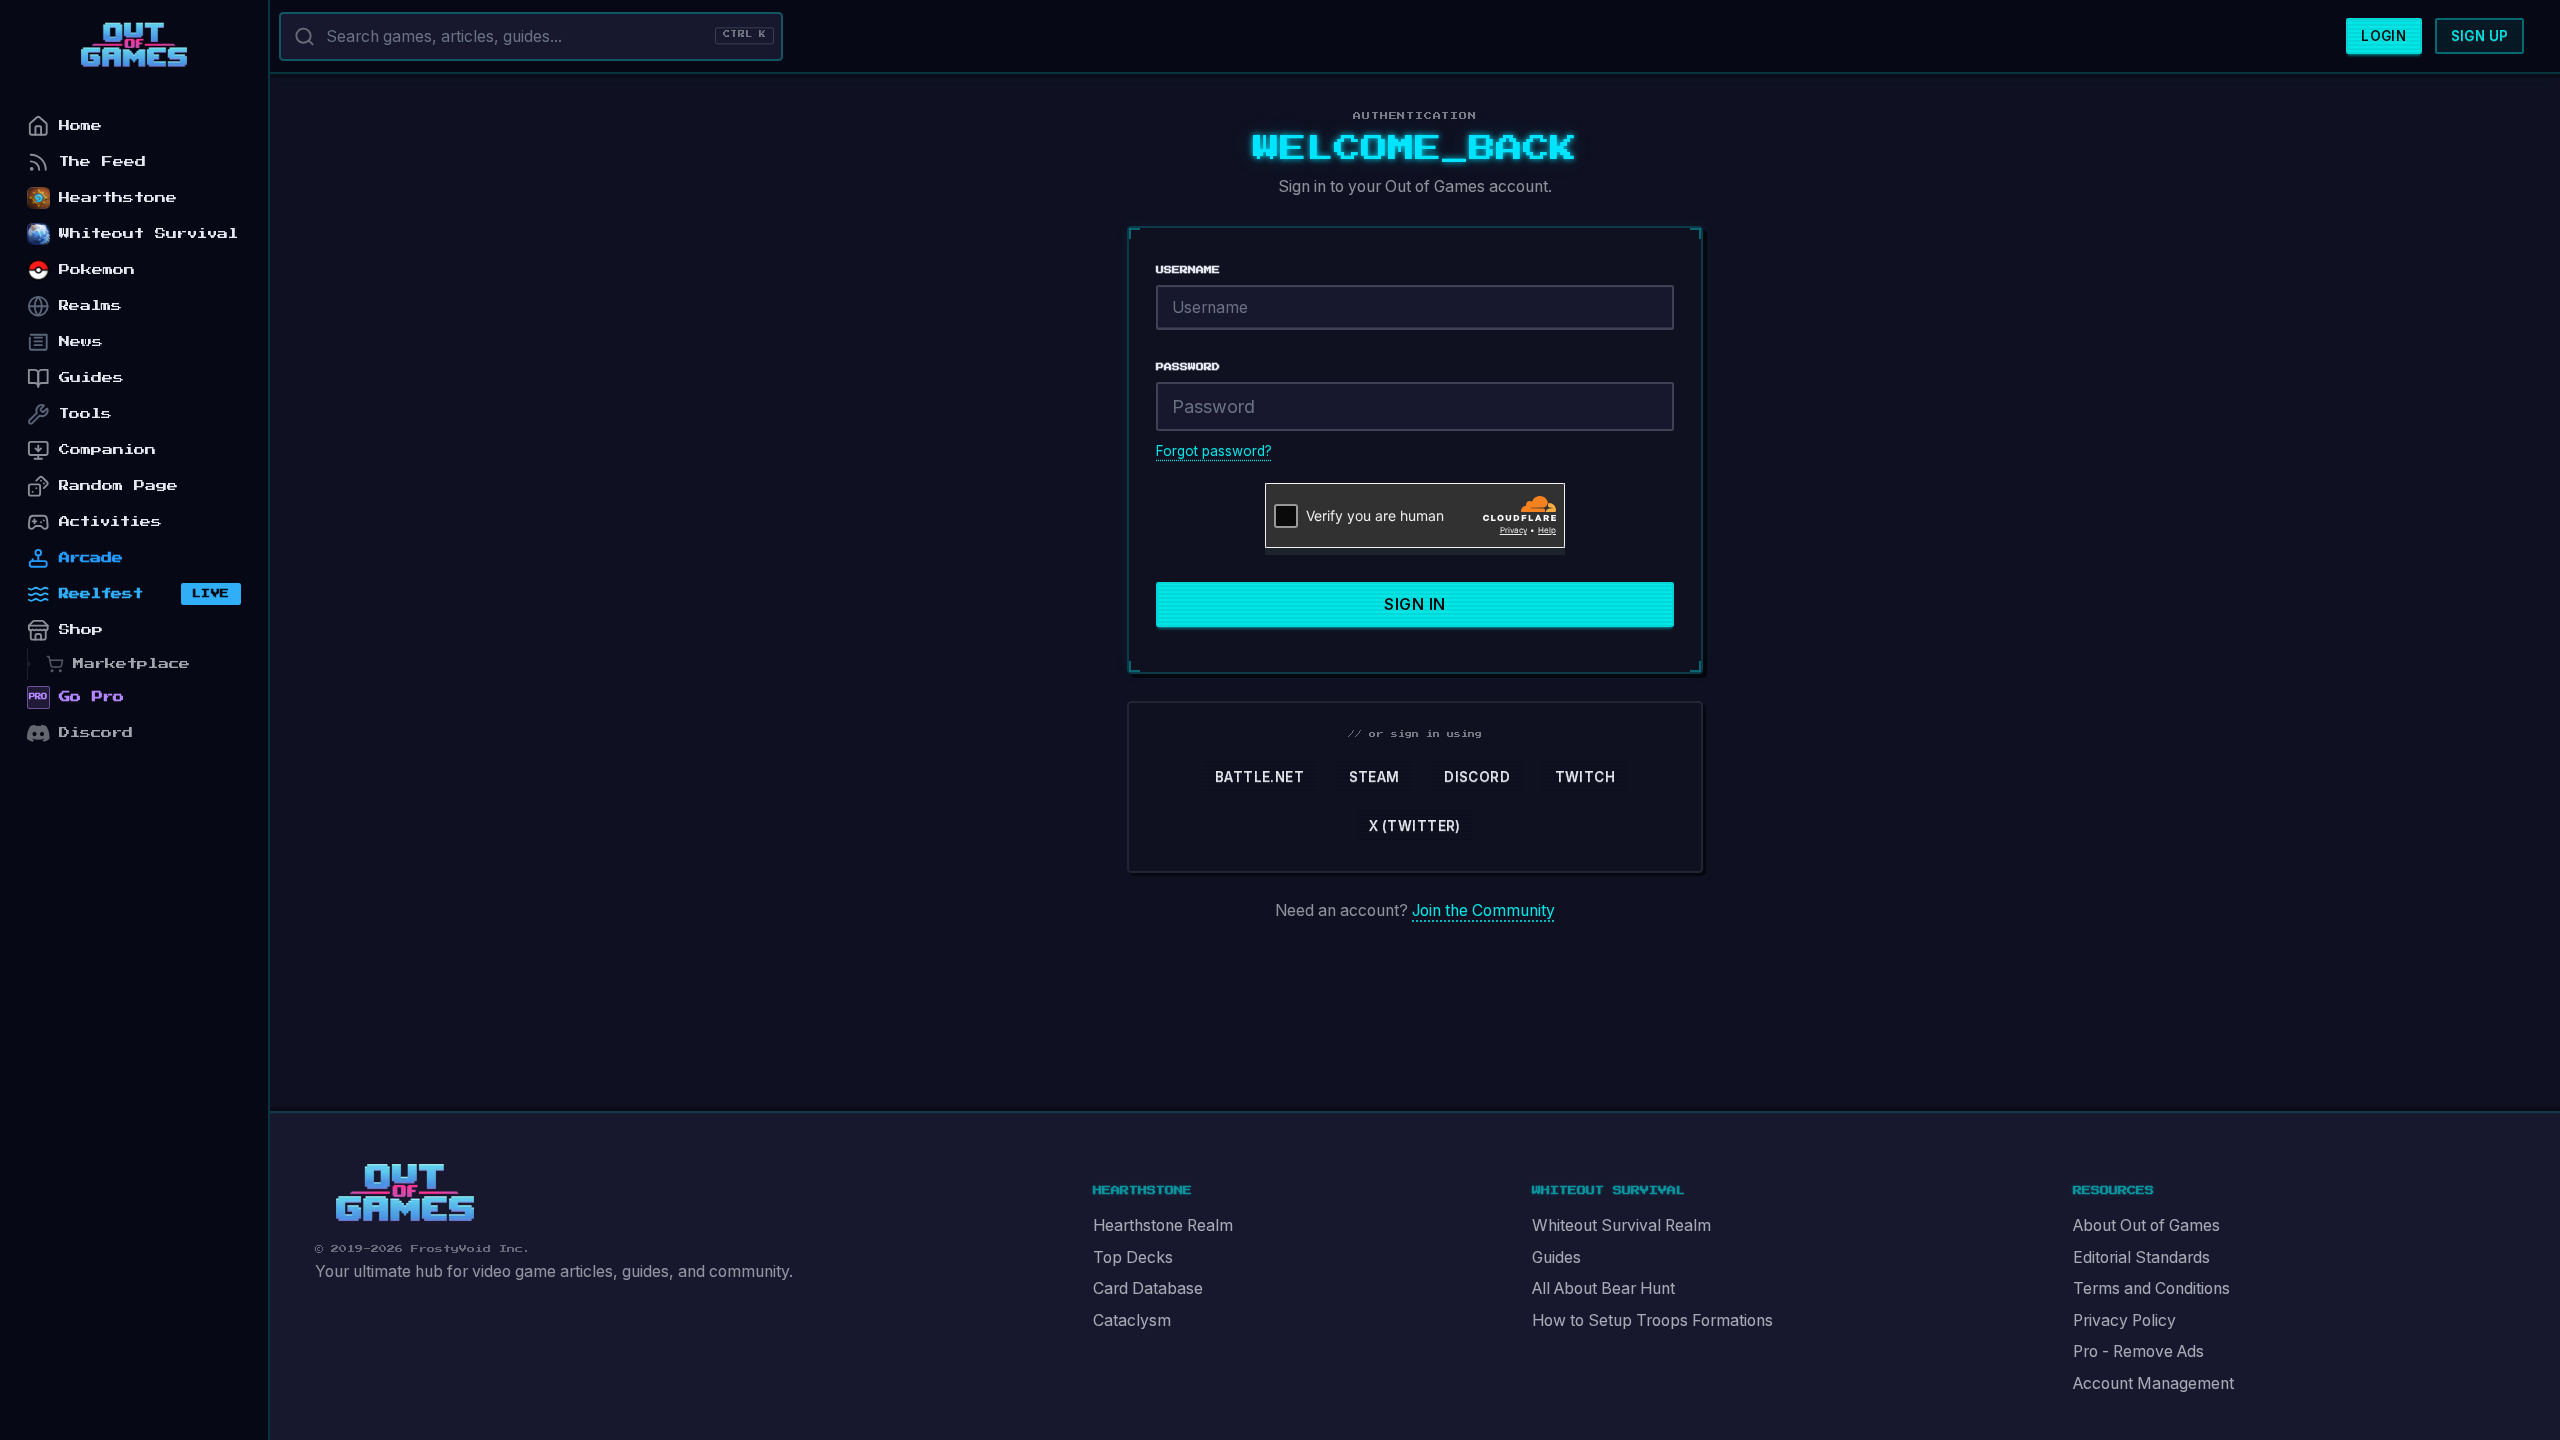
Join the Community (1483, 910)
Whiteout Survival (148, 233)
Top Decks (1133, 1257)
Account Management (2153, 1383)
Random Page (118, 485)
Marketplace (131, 663)
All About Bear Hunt (1603, 1288)
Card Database (1148, 1288)
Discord (1477, 777)
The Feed (102, 161)
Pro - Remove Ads (2138, 1351)
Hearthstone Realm (1163, 1225)
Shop (81, 629)
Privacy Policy (2124, 1320)
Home (80, 125)
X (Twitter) (1414, 826)
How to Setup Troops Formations (1652, 1320)
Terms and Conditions (2151, 1288)
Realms (90, 305)
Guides (1556, 1257)
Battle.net (1259, 777)
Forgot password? (1214, 451)
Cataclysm (1132, 1320)
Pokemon (97, 269)
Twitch (1585, 777)
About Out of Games (2146, 1225)
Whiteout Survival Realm (1621, 1225)
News (81, 341)
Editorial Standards (2141, 1257)
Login (2383, 36)
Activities (110, 521)
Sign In (1414, 604)
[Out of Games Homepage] (405, 1193)
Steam (1374, 777)
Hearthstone (118, 197)
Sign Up (2480, 36)
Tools (85, 413)
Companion (107, 449)
